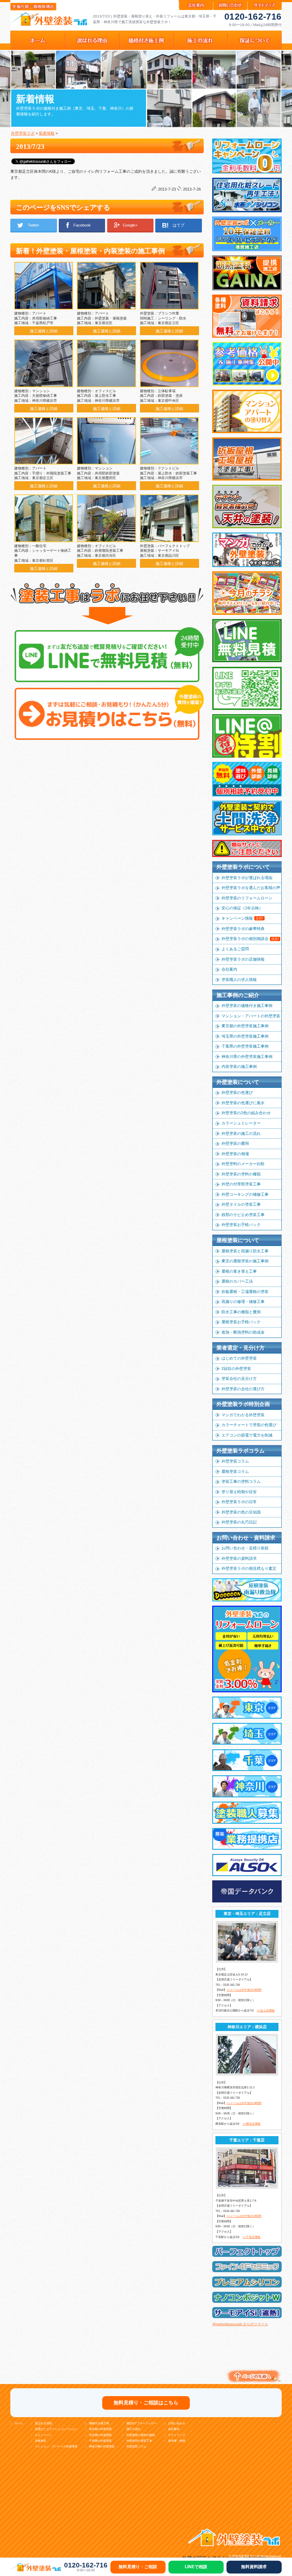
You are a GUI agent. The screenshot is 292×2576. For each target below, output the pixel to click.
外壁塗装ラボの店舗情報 (243, 959)
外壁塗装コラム (235, 1461)
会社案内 (229, 969)
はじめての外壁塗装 (239, 1358)
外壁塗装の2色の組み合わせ (246, 1113)
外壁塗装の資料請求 (239, 1558)
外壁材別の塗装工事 (139, 2441)
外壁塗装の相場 (235, 1154)
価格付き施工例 (99, 2423)
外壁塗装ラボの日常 (239, 1502)
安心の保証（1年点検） (242, 908)
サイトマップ (177, 2435)
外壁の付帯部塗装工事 (241, 1184)
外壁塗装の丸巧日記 (239, 1522)
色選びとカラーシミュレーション (56, 2429)
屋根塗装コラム (235, 1471)
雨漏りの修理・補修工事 (243, 1302)
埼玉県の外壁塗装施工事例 (245, 1036)
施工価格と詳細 (44, 331)
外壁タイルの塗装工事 (241, 1204)
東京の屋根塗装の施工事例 (245, 1261)
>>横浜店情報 (251, 2124)
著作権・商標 (177, 2441)
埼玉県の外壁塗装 (100, 2435)
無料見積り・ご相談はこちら (146, 2403)
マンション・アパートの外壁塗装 (251, 1016)
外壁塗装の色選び (237, 1092)
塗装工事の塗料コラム (241, 1481)
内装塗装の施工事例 (239, 1066)
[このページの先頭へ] (253, 2383)
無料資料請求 (254, 2567)
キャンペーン (43, 2435)
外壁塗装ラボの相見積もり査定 (249, 1568)
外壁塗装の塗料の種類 (241, 1174)
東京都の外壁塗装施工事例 (245, 1026)
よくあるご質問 (235, 949)
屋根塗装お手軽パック (241, 1322)
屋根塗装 (41, 2441)
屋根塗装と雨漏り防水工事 (245, 1251)
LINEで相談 (196, 2567)
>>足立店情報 (266, 2011)
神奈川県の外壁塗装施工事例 (247, 1056)
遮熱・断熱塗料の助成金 (243, 1332)
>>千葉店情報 (251, 2237)
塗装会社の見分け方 (239, 1378)
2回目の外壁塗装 (236, 1368)
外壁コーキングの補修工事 (245, 1194)
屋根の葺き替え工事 (239, 1271)
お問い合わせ (177, 2423)
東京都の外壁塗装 (100, 2429)
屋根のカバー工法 (237, 1281)
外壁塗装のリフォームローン (247, 898)
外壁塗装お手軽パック (241, 1225)
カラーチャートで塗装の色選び (249, 1425)
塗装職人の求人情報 (239, 980)
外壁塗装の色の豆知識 (241, 1512)
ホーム (19, 2423)
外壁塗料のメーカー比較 (243, 1164)
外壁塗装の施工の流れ (241, 1133)
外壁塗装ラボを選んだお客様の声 (251, 888)
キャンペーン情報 (242, 918)
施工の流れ (134, 2429)
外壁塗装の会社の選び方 (243, 1389)
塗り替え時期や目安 (239, 1492)
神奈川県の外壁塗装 (102, 2447)
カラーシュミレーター (241, 1123)
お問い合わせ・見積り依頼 (245, 1548)
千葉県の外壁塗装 (100, 2441)
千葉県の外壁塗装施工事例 (245, 1046)
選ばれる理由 (43, 2423)
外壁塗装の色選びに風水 (243, 1103)
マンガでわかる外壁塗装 (243, 1415)
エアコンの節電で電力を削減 (247, 1435)
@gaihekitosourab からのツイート (240, 2324)
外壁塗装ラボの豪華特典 (243, 929)
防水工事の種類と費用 (241, 1312)
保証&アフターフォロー (142, 2423)
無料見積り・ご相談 (138, 2567)
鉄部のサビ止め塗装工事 (243, 1215)
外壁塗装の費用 (235, 1143)
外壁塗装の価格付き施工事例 (247, 1006)
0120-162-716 (253, 16)
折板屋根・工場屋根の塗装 (245, 1292)
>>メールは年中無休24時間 (244, 1990)
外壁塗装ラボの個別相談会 (250, 939)
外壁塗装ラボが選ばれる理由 (247, 878)
